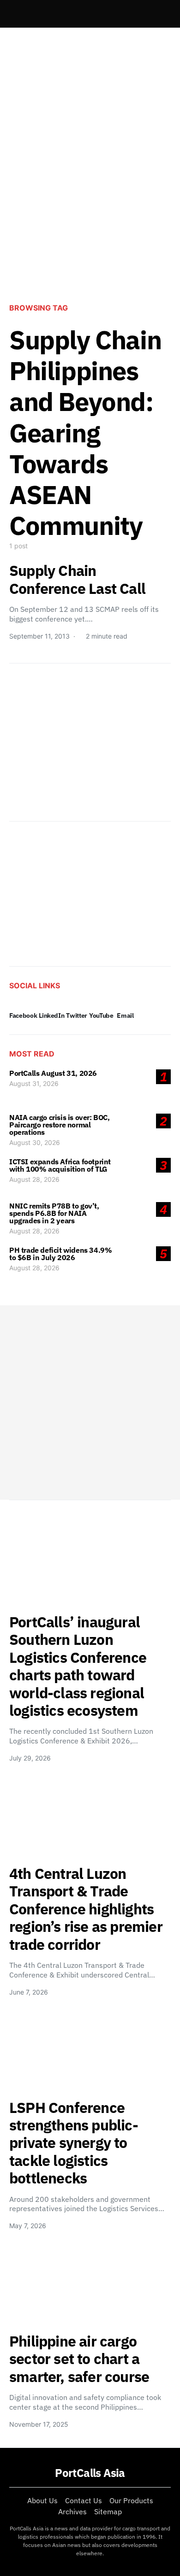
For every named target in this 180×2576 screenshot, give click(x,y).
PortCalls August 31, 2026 (53, 1073)
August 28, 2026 (34, 1179)
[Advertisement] (90, 194)
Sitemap (108, 2511)
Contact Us (84, 2500)
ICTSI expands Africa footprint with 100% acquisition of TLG (60, 1165)
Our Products (131, 2500)
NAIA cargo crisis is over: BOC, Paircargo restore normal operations (60, 1125)
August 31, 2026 (34, 1083)
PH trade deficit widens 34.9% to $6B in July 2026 (60, 1254)
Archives (72, 2511)
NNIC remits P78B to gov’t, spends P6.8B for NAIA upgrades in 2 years (54, 1213)
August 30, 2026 (35, 1142)
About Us (42, 2500)
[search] (160, 14)
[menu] (13, 14)
